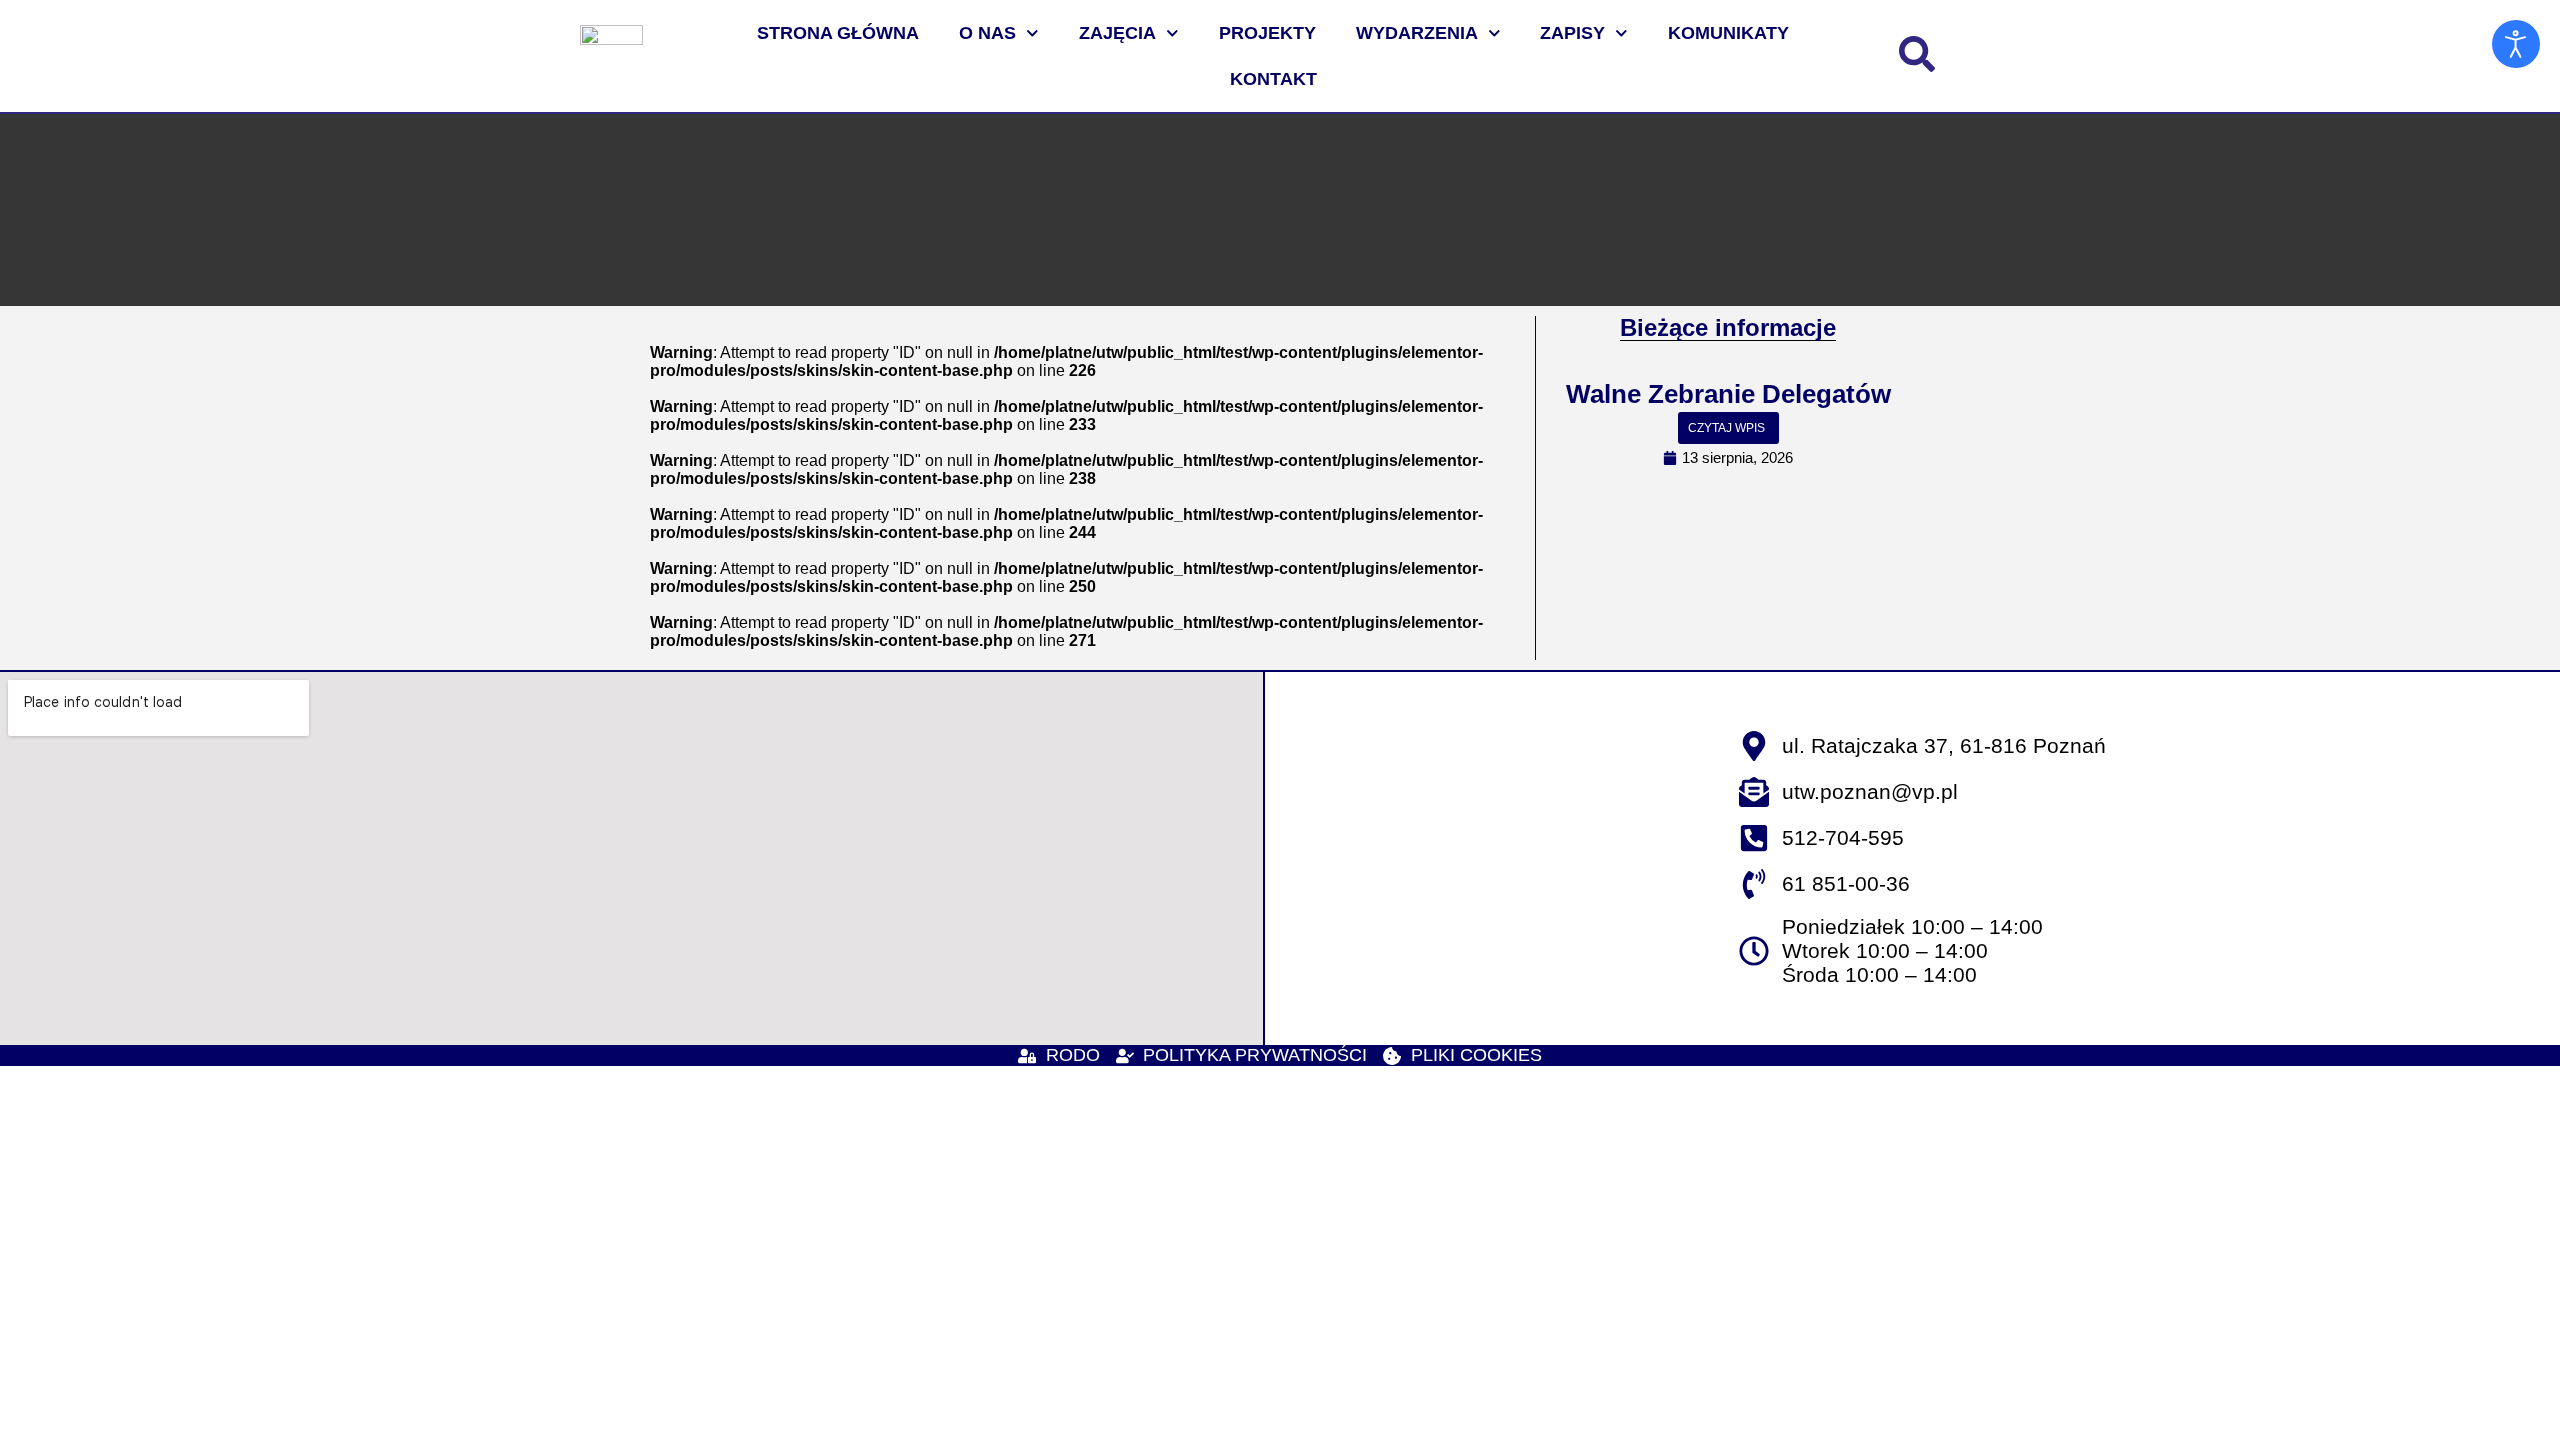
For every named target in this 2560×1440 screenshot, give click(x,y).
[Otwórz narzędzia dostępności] (2516, 44)
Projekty (1267, 33)
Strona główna (838, 33)
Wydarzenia (1417, 33)
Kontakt (1273, 79)
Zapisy (1572, 33)
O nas (987, 33)
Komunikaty (1728, 33)
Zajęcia (1117, 33)
